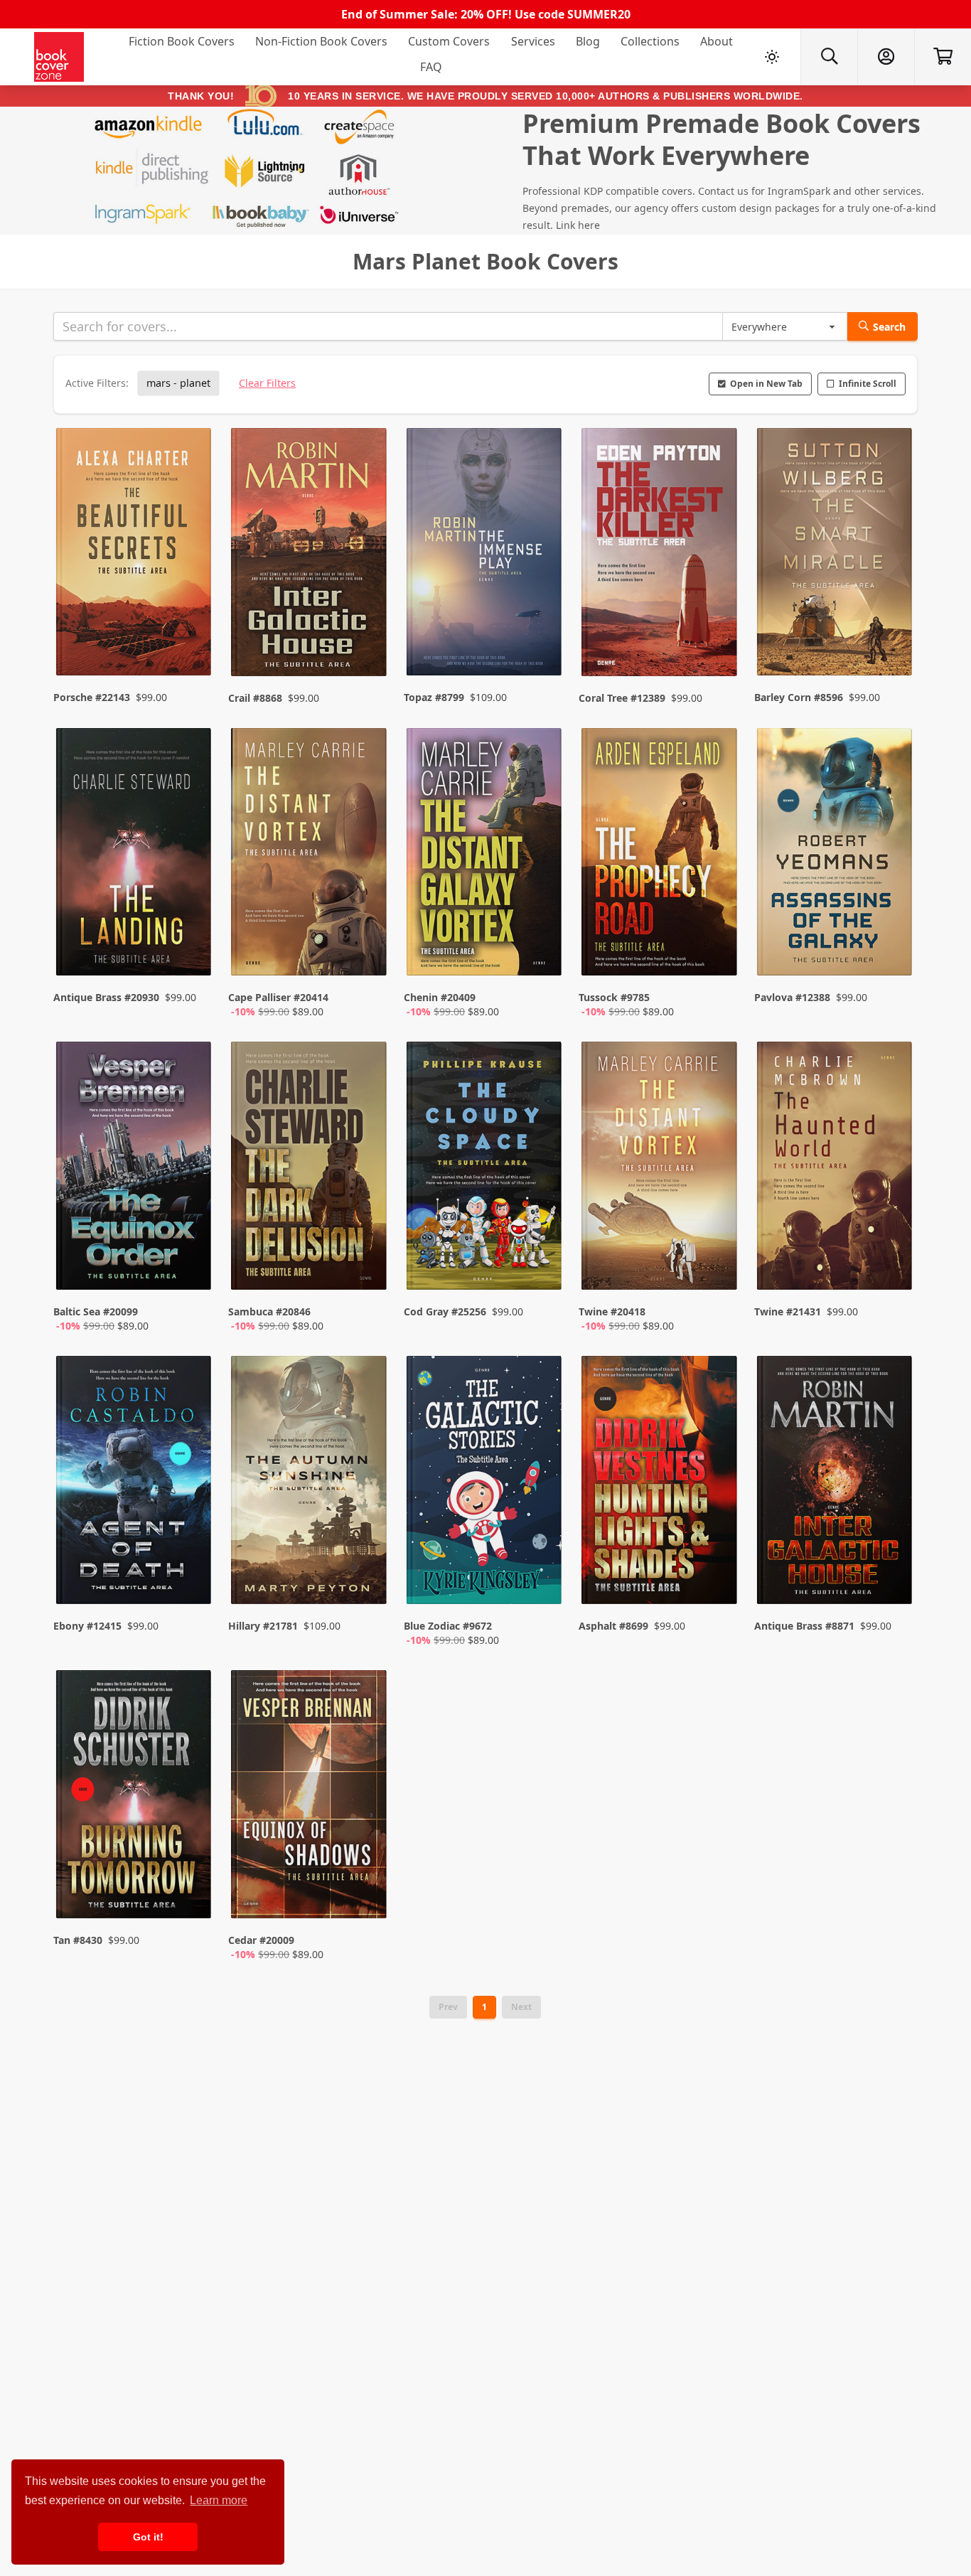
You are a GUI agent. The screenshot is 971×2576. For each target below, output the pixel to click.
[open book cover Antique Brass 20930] (135, 855)
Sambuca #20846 (269, 1311)
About (717, 41)
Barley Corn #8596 (799, 697)
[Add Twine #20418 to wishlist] (717, 1265)
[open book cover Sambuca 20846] (310, 1169)
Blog (588, 41)
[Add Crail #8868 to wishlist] (367, 637)
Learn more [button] (219, 2500)
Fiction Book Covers (182, 41)
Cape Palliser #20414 (278, 997)
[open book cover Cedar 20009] (310, 1797)
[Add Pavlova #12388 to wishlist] (892, 951)
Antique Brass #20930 (106, 997)
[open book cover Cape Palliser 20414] (310, 855)
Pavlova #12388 (792, 997)
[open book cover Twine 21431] (836, 1169)
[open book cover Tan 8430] (135, 1797)
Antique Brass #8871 (804, 1626)
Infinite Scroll (868, 384)
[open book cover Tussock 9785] (660, 855)
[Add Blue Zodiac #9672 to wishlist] (542, 1579)
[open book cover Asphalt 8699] (660, 1483)
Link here (578, 225)
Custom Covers (449, 41)
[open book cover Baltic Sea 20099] (135, 1169)
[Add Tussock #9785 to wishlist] (717, 951)
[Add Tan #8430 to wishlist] (191, 1893)
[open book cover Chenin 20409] (485, 855)
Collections (650, 41)
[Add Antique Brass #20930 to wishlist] (191, 951)
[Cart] (943, 57)
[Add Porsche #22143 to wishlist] (191, 637)
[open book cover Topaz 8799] (485, 555)
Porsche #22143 (92, 697)
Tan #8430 (78, 1940)
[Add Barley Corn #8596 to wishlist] (892, 637)
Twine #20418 (612, 1311)
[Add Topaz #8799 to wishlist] (542, 637)
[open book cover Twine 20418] (660, 1169)
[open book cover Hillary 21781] (310, 1483)
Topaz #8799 (434, 697)
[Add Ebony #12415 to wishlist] (191, 1579)
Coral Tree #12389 (622, 698)
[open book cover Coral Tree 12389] (660, 555)
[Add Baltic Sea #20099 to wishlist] (191, 1265)
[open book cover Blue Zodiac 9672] (485, 1483)
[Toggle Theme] (772, 57)
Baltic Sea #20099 (96, 1311)
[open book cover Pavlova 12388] (836, 855)
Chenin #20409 (440, 997)
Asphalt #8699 (613, 1626)
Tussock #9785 (614, 997)
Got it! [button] (148, 2537)
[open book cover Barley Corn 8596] (836, 555)
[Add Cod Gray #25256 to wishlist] (542, 1265)
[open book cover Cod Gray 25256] (485, 1169)
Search (889, 327)
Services (533, 41)
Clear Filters (267, 383)
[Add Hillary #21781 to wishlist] (367, 1579)
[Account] (886, 57)
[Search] (829, 57)
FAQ (431, 67)
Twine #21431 (788, 1311)
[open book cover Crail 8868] (310, 555)
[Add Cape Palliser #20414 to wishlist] (367, 951)
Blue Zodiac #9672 (448, 1626)
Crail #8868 (255, 698)
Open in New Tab (766, 384)
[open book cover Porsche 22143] (135, 555)
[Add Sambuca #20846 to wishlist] (367, 1265)
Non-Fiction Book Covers (321, 41)
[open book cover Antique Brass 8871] (836, 1483)
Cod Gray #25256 (445, 1311)
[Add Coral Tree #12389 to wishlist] (717, 637)
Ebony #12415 (87, 1626)
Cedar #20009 (261, 1940)
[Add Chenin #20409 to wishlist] (542, 951)
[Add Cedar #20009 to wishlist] (367, 1893)
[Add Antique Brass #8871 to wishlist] (892, 1579)
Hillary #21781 (263, 1626)
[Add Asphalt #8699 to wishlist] (717, 1579)
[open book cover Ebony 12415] (135, 1483)
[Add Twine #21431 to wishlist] (892, 1265)
